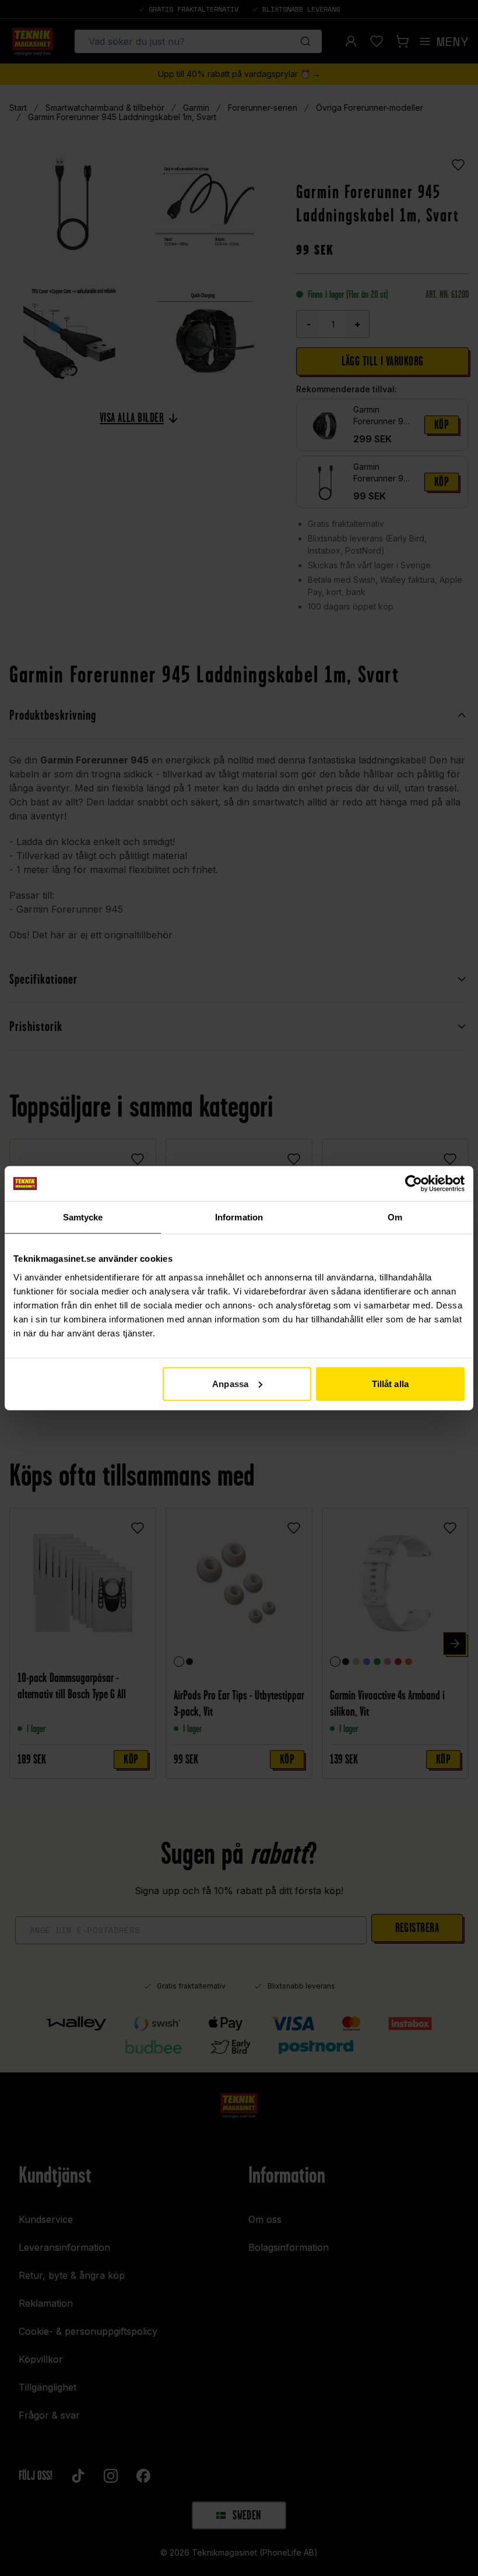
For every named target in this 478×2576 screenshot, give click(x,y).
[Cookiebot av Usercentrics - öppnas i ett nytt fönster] (414, 1184)
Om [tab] (395, 1217)
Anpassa (230, 1383)
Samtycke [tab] (83, 1217)
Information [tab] (239, 1217)
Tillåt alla (390, 1383)
